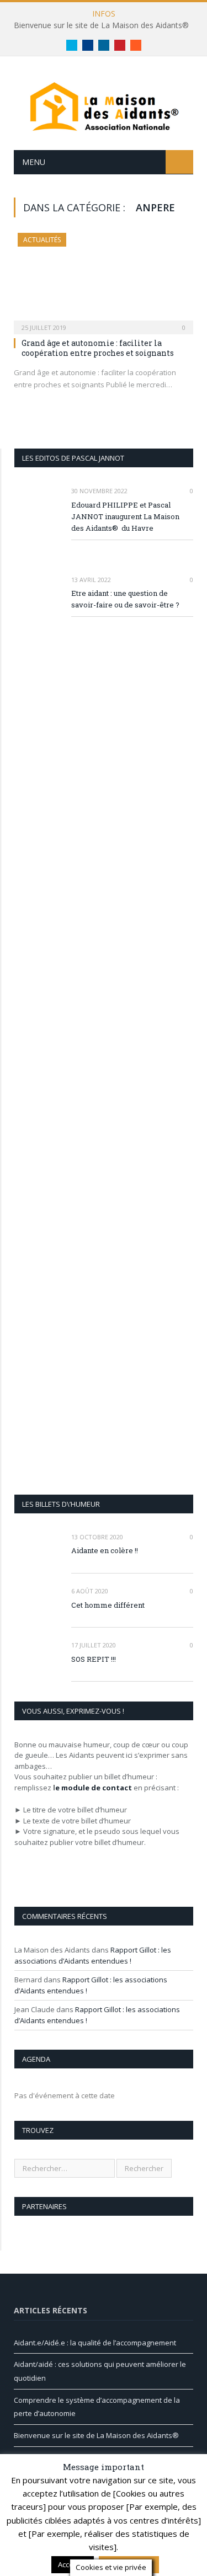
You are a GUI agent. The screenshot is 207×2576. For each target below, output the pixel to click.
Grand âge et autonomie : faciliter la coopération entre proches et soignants (98, 348)
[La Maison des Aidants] (104, 105)
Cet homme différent (108, 1605)
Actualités (42, 240)
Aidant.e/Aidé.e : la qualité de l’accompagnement (95, 2343)
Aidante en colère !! (105, 1550)
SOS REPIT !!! (94, 1659)
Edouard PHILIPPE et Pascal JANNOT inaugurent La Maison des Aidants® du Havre (125, 516)
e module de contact (94, 1788)
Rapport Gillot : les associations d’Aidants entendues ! (93, 1955)
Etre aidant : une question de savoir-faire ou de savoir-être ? (125, 599)
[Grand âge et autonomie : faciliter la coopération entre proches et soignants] (104, 280)
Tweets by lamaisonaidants (60, 2504)
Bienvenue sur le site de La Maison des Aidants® (101, 25)
